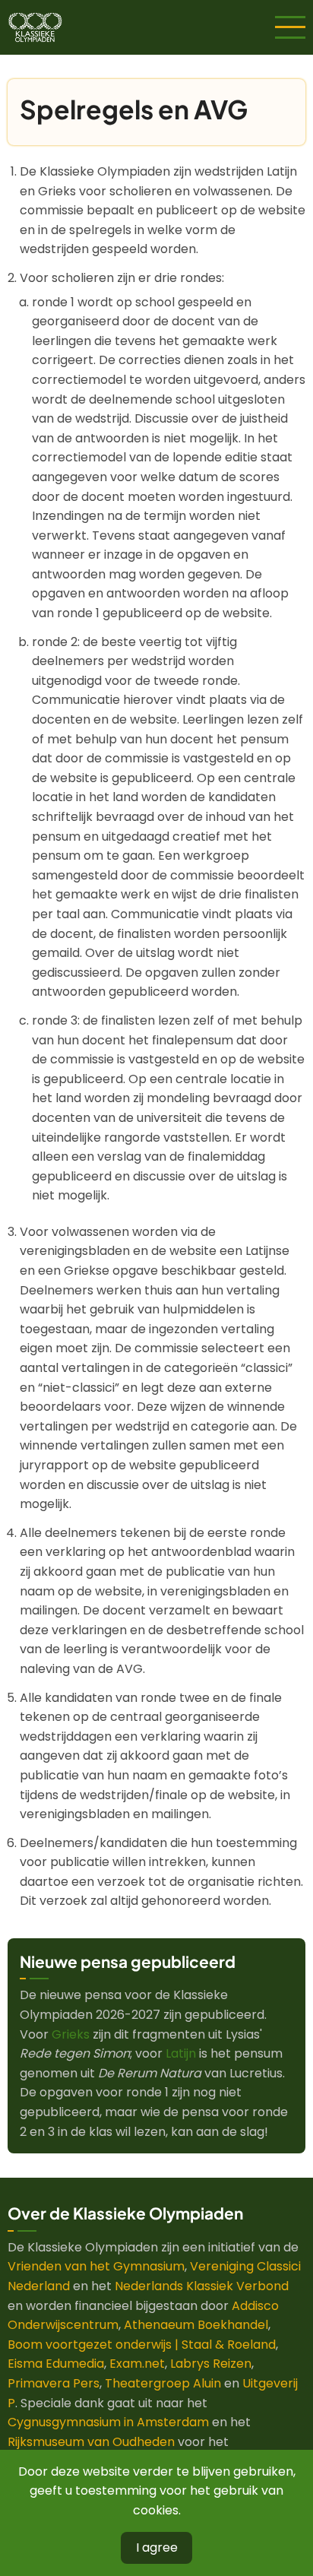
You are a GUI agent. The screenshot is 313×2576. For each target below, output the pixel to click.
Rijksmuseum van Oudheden (91, 2442)
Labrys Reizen (211, 2364)
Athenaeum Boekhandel (196, 2325)
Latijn (181, 2053)
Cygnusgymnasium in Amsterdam (108, 2422)
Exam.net (137, 2364)
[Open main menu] (290, 27)
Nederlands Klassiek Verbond (202, 2286)
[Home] (35, 26)
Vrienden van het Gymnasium (96, 2266)
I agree (157, 2547)
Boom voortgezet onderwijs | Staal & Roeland (142, 2345)
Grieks (71, 2034)
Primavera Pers (54, 2383)
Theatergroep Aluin (163, 2383)
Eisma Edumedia (56, 2364)
